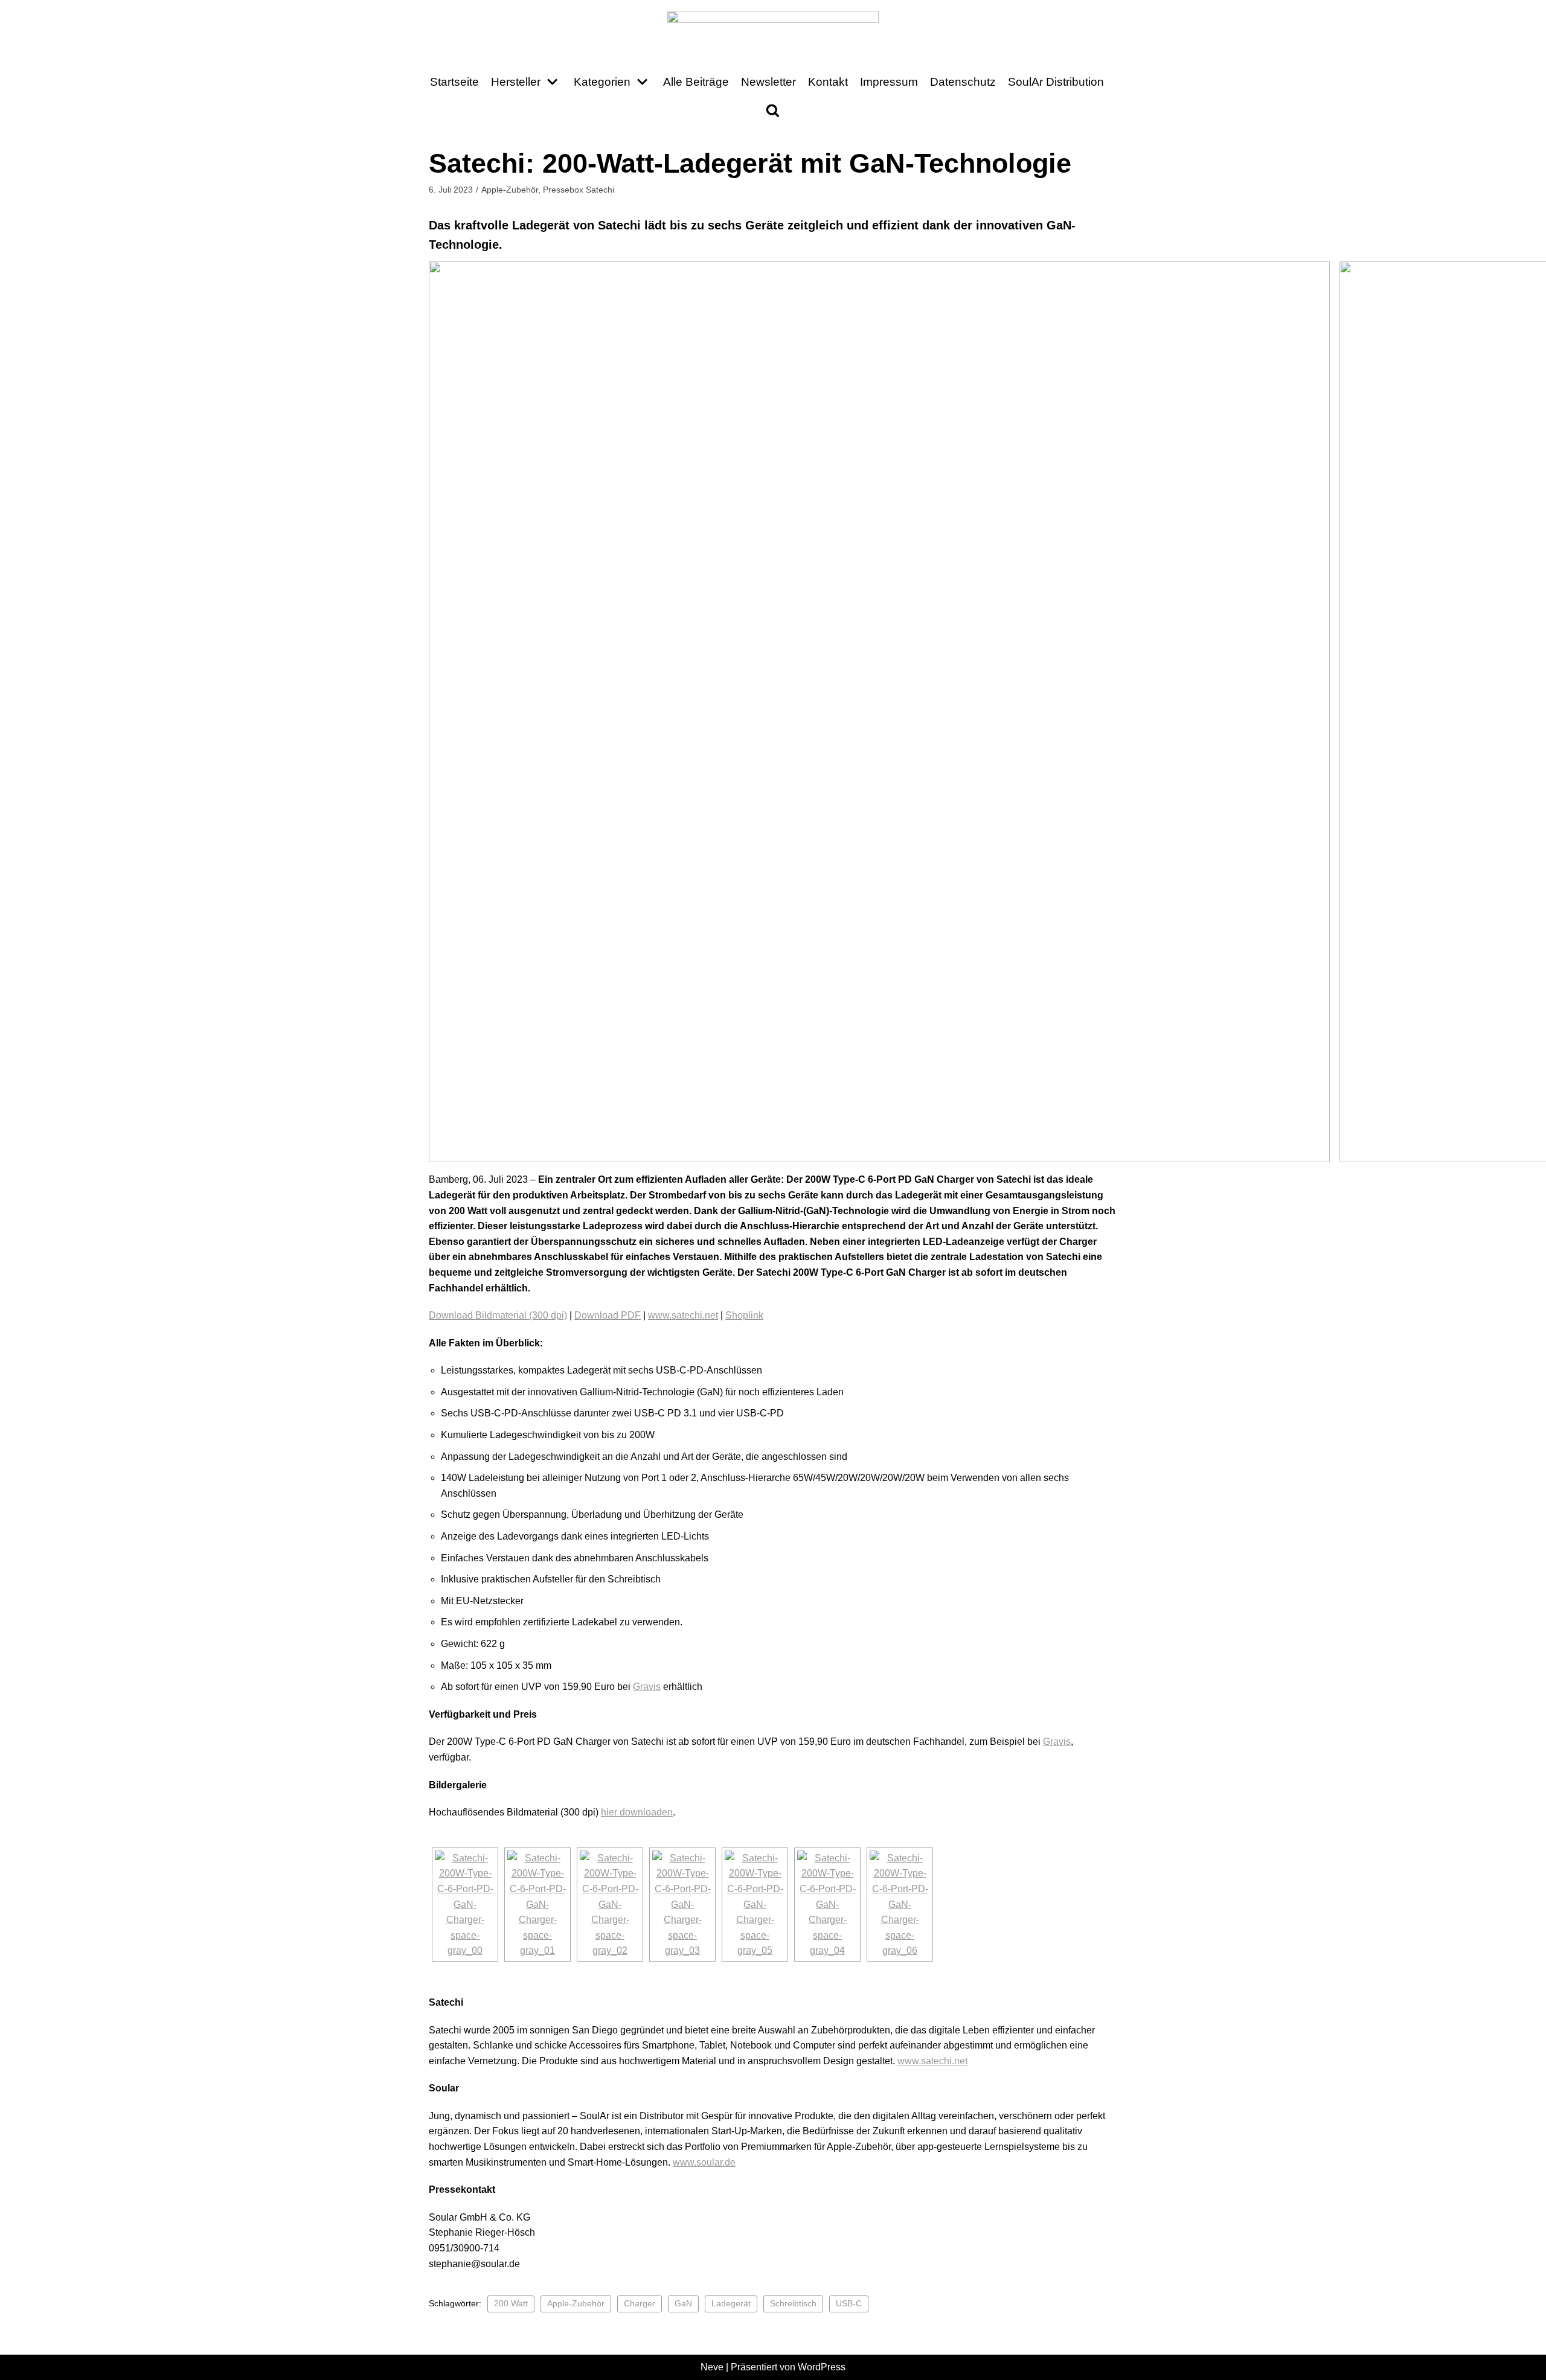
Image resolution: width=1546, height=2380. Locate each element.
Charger (640, 2304)
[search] (773, 110)
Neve (712, 2367)
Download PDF (608, 1315)
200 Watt (511, 2304)
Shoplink (744, 1315)
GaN (683, 2304)
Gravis (647, 1687)
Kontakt (828, 82)
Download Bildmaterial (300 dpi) (498, 1315)
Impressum (889, 82)
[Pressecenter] (773, 31)
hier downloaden (637, 1812)
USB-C (849, 2304)
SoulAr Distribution (1056, 82)
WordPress (822, 2367)
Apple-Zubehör (510, 190)
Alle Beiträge (696, 82)
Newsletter (768, 82)
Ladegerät (731, 2304)
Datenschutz (963, 82)
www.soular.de (704, 2162)
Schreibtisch (793, 2304)
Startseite (454, 82)
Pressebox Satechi (579, 190)
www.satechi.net (683, 1315)
